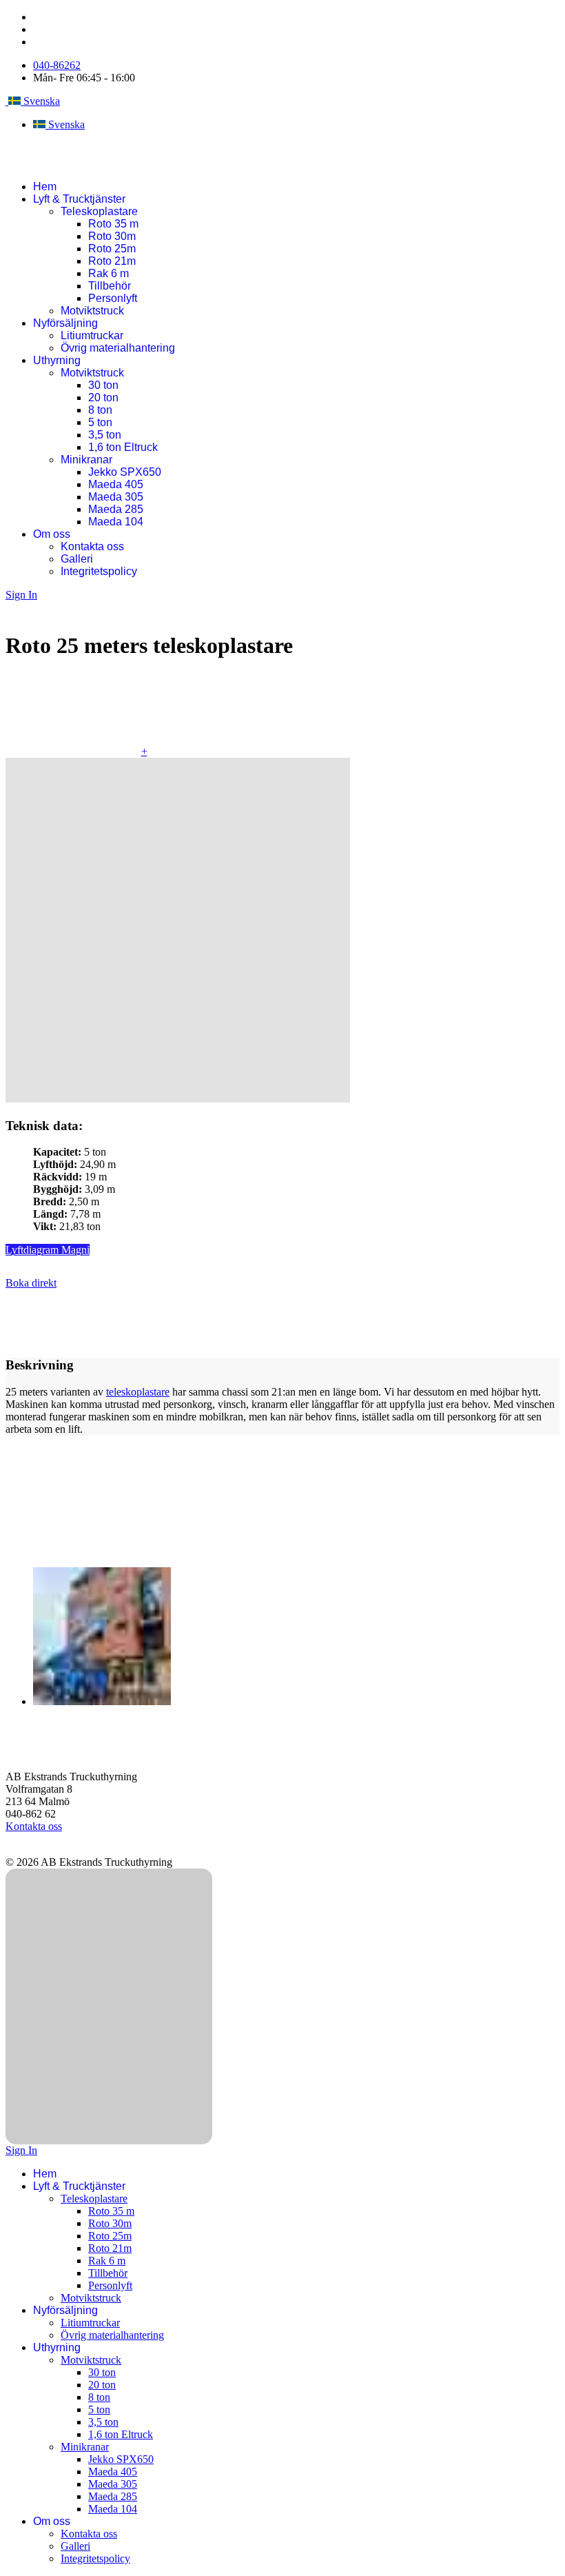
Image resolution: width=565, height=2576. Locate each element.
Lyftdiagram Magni (48, 1250)
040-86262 (57, 65)
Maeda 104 (116, 522)
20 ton (103, 398)
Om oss (52, 534)
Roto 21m (112, 261)
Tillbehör (110, 286)
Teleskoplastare (99, 211)
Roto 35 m (113, 224)
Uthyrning (57, 360)
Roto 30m (112, 236)
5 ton (100, 422)
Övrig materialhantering (118, 348)
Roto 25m (112, 249)
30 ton (103, 385)
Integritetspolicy (99, 571)
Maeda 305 (116, 497)
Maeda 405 (116, 484)
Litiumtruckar (92, 335)
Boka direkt (31, 1283)
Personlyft (113, 298)
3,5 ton (105, 435)
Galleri (77, 559)
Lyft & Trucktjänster (79, 199)
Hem (45, 187)
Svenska (40, 101)
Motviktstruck (92, 311)
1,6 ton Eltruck (123, 447)
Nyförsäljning (65, 323)
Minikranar (86, 460)
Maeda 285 (116, 509)
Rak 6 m (109, 273)
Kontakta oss (92, 546)
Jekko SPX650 (125, 472)
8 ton (100, 410)
